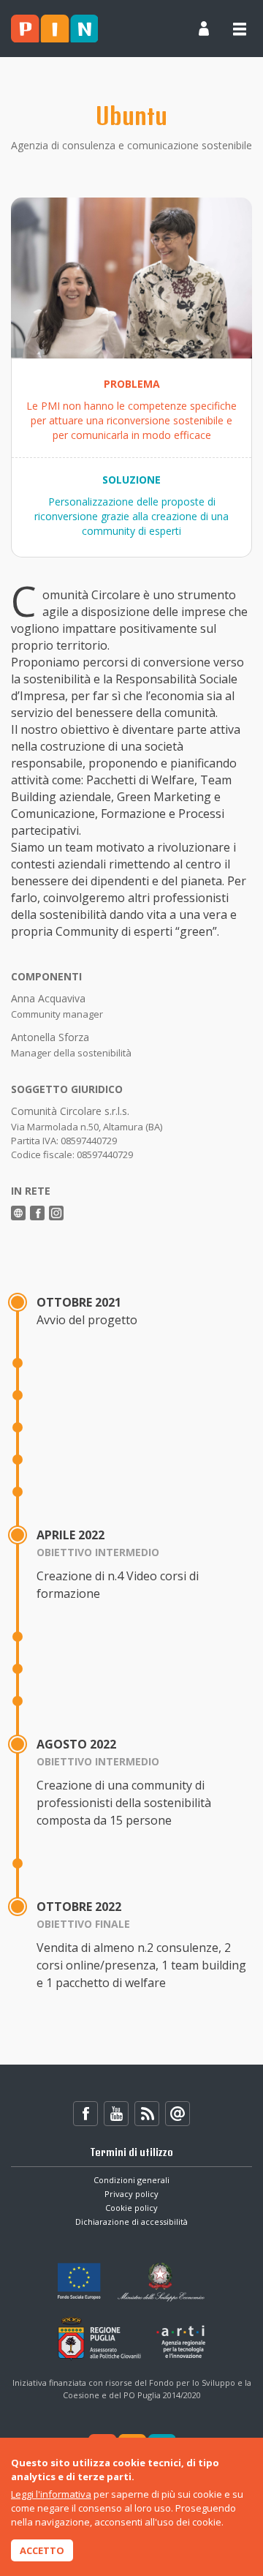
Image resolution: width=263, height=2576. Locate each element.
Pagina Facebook (37, 1213)
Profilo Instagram (56, 1213)
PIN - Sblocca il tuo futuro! (54, 29)
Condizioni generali (131, 2180)
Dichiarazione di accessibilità (131, 2222)
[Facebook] (85, 2114)
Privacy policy (131, 2194)
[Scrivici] (178, 2114)
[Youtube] (116, 2114)
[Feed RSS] (147, 2114)
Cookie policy (131, 2208)
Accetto (42, 2550)
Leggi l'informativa (51, 2494)
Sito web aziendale (18, 1213)
